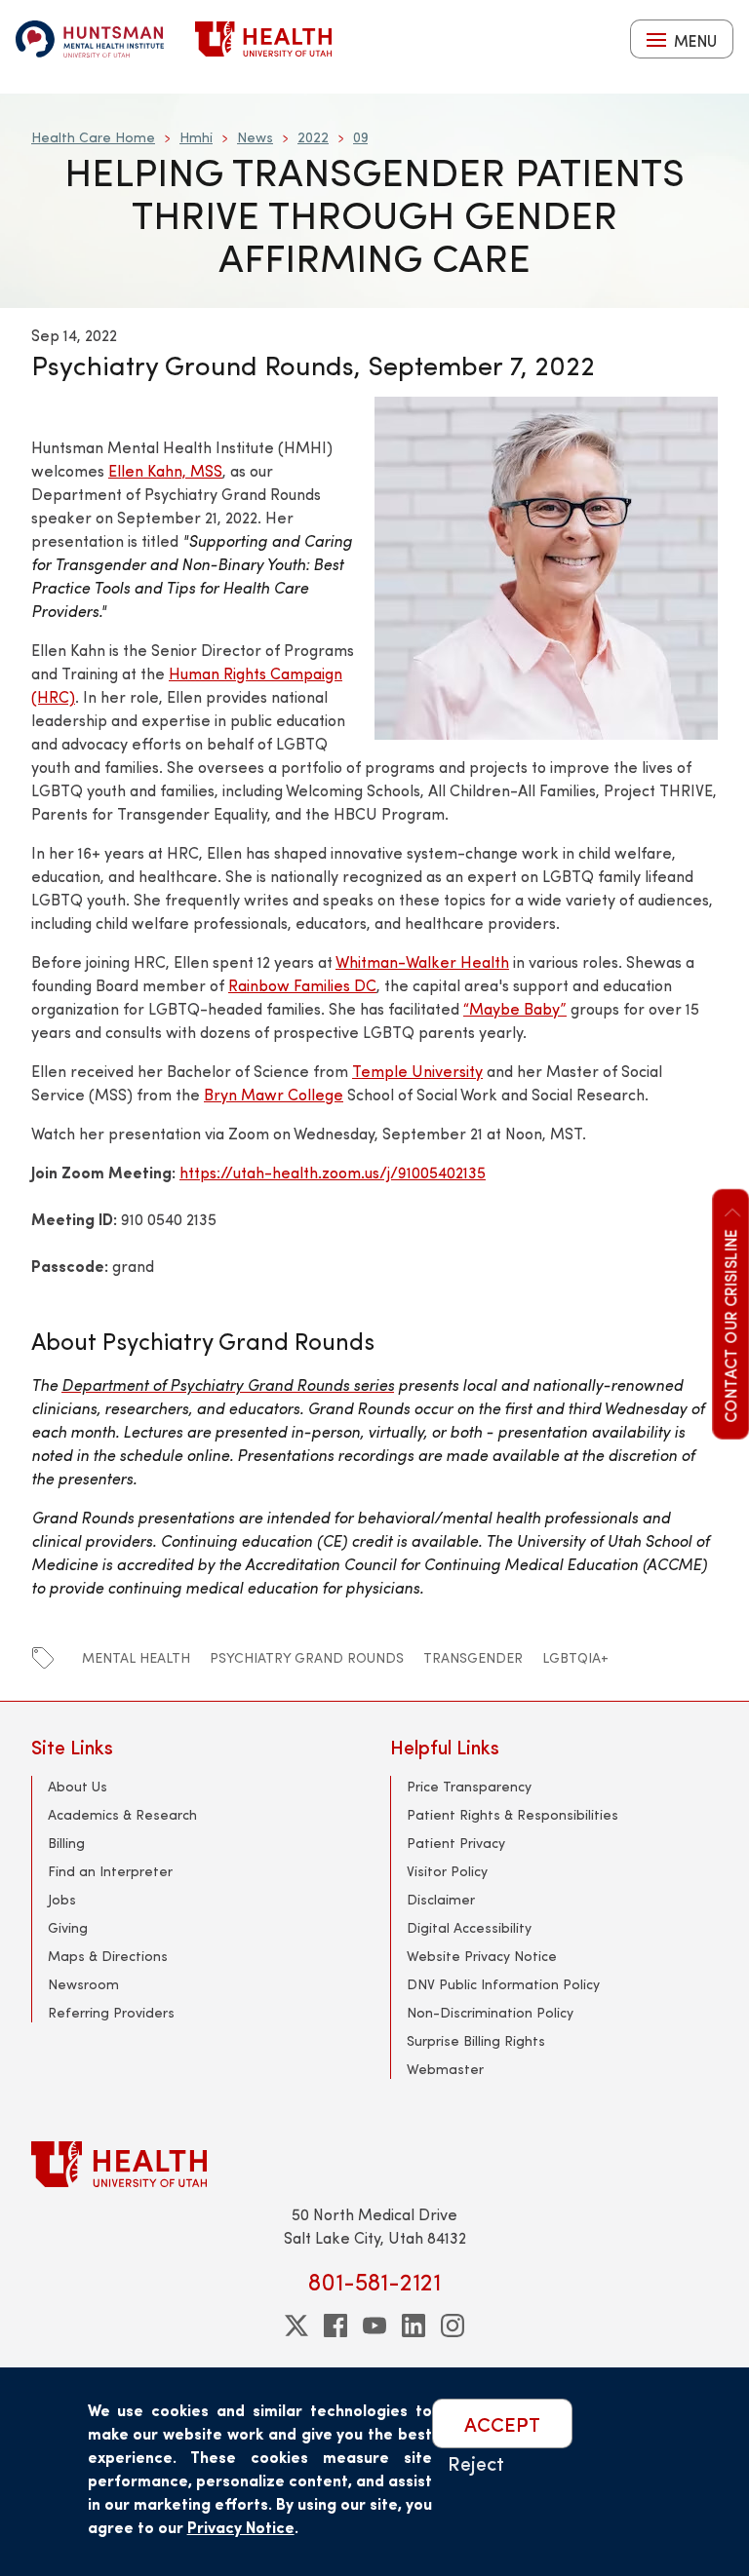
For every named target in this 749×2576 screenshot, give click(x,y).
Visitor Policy (447, 1871)
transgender (473, 1657)
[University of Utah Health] (263, 39)
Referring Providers (111, 2012)
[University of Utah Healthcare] (374, 2164)
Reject (476, 2462)
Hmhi (196, 137)
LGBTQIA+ (575, 1657)
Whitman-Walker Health (422, 961)
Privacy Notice (241, 2527)
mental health (136, 1657)
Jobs (62, 1899)
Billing (66, 1843)
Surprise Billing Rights (476, 2040)
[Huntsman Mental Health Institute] (90, 39)
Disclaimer (441, 1899)
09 (360, 137)
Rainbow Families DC (302, 985)
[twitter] (296, 2326)
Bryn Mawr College (274, 1094)
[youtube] (374, 2326)
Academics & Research (122, 1814)
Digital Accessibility (469, 1927)
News (255, 137)
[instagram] (453, 2326)
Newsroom (83, 1984)
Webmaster (445, 2069)
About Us (78, 1786)
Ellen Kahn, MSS (165, 470)
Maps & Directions (108, 1956)
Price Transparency (469, 1786)
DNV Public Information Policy (503, 1984)
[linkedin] (414, 2326)
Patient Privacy (456, 1843)
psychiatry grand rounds (307, 1657)
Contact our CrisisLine (729, 1325)
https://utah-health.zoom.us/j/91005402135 (333, 1172)
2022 (313, 137)
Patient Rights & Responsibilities (512, 1814)
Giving (68, 1927)
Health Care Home (93, 137)
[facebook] (335, 2326)
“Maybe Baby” (515, 1008)
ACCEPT (502, 2423)
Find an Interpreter (110, 1871)
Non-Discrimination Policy (490, 2012)
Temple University (417, 1071)
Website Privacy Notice (482, 1956)
